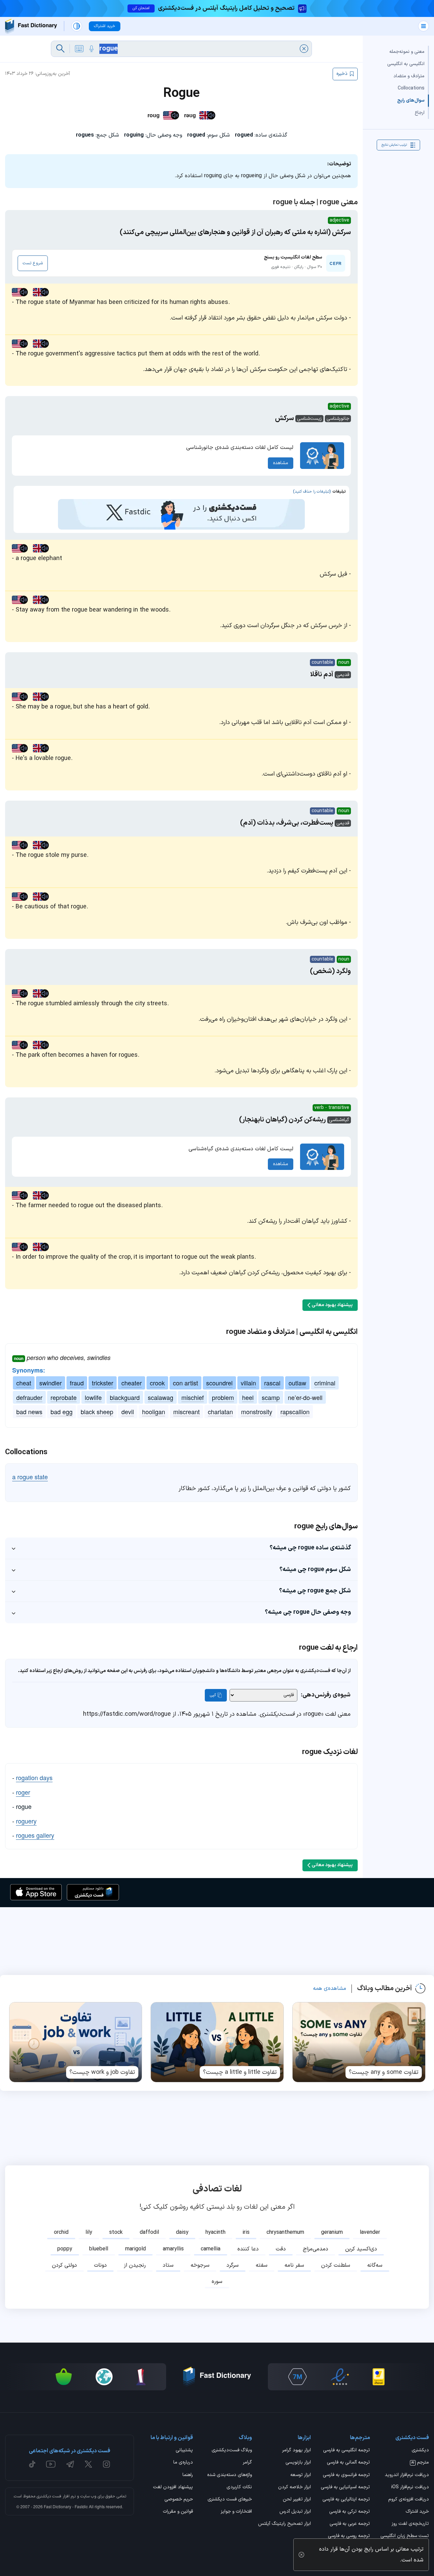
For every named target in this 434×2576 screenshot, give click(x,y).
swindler (51, 1383)
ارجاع (420, 113)
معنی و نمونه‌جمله (407, 52)
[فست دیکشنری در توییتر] (88, 2464)
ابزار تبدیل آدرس (295, 2512)
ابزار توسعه (301, 2475)
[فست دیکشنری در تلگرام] (70, 2464)
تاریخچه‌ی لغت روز (410, 2524)
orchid (61, 2232)
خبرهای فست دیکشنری (230, 2500)
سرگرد (233, 2265)
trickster (103, 1383)
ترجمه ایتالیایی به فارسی (346, 2500)
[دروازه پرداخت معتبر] (379, 2377)
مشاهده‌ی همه (330, 1988)
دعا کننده (248, 2249)
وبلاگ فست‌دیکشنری (232, 2451)
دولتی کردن (64, 2265)
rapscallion (295, 1411)
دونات (100, 2265)
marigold (135, 2249)
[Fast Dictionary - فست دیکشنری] (31, 26)
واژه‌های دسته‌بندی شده (230, 2475)
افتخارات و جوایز (236, 2512)
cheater (132, 1383)
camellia (211, 2249)
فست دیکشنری (49, 2496)
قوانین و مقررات (178, 2512)
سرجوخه (200, 2265)
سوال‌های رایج (411, 100)
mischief (193, 1397)
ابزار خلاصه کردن (294, 2488)
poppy (65, 2249)
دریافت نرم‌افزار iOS (410, 2488)
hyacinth (215, 2232)
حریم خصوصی (179, 2500)
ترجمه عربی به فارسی (350, 2524)
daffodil (149, 2232)
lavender (370, 2232)
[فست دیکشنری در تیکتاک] (32, 2464)
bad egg (62, 1411)
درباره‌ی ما (183, 2463)
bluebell (99, 2249)
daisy (182, 2232)
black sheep (97, 1411)
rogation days (34, 1777)
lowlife (93, 1397)
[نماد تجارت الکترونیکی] (340, 2377)
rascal (272, 1383)
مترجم (420, 2463)
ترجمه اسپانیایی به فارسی (345, 2488)
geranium (332, 2232)
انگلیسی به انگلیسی (406, 64)
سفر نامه (294, 2265)
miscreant (186, 1411)
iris (246, 2232)
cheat (24, 1383)
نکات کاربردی (239, 2488)
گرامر (247, 2463)
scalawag (161, 1397)
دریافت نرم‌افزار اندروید (407, 2475)
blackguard (125, 1397)
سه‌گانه (375, 2265)
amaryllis (173, 2249)
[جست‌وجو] (60, 49)
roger (23, 1792)
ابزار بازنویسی (298, 2463)
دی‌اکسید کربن (361, 2249)
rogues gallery (35, 1835)
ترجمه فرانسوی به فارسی (346, 2475)
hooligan (154, 1411)
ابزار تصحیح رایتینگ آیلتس (284, 2524)
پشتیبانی (184, 2451)
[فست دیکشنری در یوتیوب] (51, 2464)
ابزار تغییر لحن (297, 2500)
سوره (217, 2282)
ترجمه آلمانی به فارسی (348, 2463)
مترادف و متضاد (409, 76)
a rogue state (30, 1477)
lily (89, 2232)
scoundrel (219, 1383)
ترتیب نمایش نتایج (394, 145)
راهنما (188, 2475)
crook (157, 1383)
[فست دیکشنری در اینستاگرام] (106, 2464)
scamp (271, 1397)
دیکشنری (420, 2451)
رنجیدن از (135, 2265)
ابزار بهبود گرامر (297, 2451)
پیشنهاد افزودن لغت (173, 2488)
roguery (26, 1821)
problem (223, 1397)
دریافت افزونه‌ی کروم (409, 2500)
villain (248, 1383)
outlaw (297, 1383)
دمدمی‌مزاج (315, 2249)
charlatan (220, 1411)
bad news (29, 1411)
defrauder (29, 1397)
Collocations (411, 88)
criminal (325, 1383)
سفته (262, 2265)
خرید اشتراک (417, 2512)
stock (116, 2232)
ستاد (168, 2265)
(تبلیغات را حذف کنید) (312, 492)
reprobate (64, 1397)
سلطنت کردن (336, 2265)
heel (248, 1397)
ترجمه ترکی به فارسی (350, 2512)
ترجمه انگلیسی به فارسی (347, 2451)
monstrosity (257, 1411)
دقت (281, 2249)
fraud (77, 1383)
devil (128, 1411)
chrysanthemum (285, 2232)
